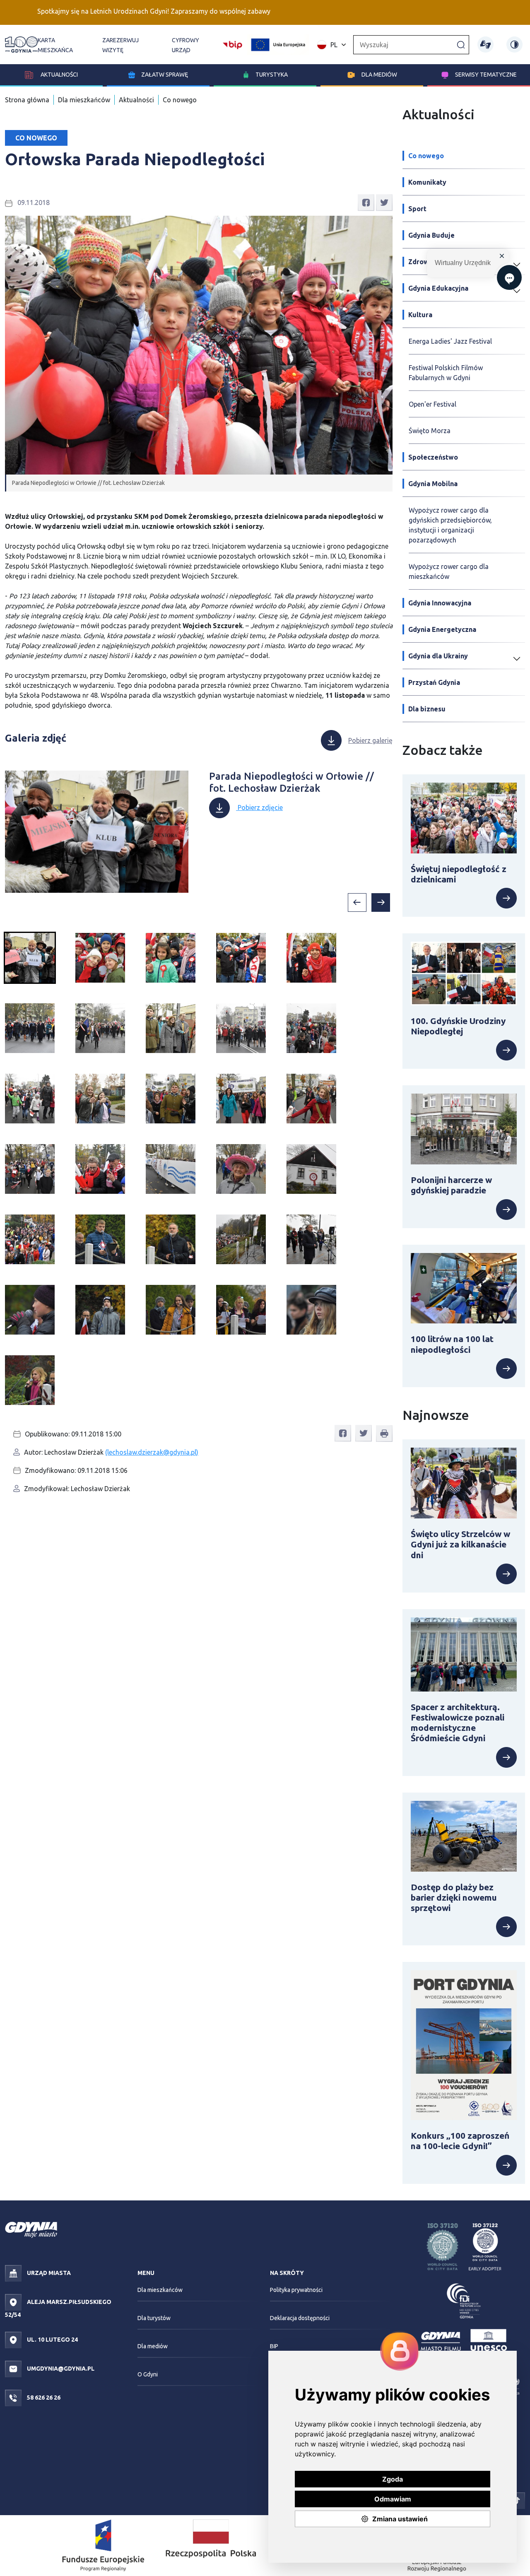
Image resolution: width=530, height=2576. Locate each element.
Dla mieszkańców (84, 100)
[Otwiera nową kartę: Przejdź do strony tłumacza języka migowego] (485, 45)
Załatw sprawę (165, 75)
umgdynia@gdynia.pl (60, 2369)
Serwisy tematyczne (486, 75)
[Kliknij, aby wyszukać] (461, 44)
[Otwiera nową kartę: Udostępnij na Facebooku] (366, 202)
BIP (274, 2346)
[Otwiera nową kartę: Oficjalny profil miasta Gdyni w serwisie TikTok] (517, 2500)
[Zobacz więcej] (464, 898)
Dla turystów (154, 2318)
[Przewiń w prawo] (381, 902)
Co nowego (180, 100)
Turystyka (272, 75)
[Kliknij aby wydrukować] (384, 1434)
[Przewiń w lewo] (357, 902)
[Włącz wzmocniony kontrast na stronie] (514, 45)
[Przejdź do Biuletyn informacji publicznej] (232, 44)
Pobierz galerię (370, 740)
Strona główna (27, 100)
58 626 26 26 (43, 2398)
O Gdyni (148, 2374)
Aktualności (59, 75)
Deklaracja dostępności (300, 2318)
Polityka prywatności (296, 2290)
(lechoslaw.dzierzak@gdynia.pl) (152, 1452)
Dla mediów (379, 75)
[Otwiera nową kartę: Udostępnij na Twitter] (384, 202)
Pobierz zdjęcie (259, 807)
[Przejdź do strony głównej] (21, 45)
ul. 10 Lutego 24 (52, 2340)
